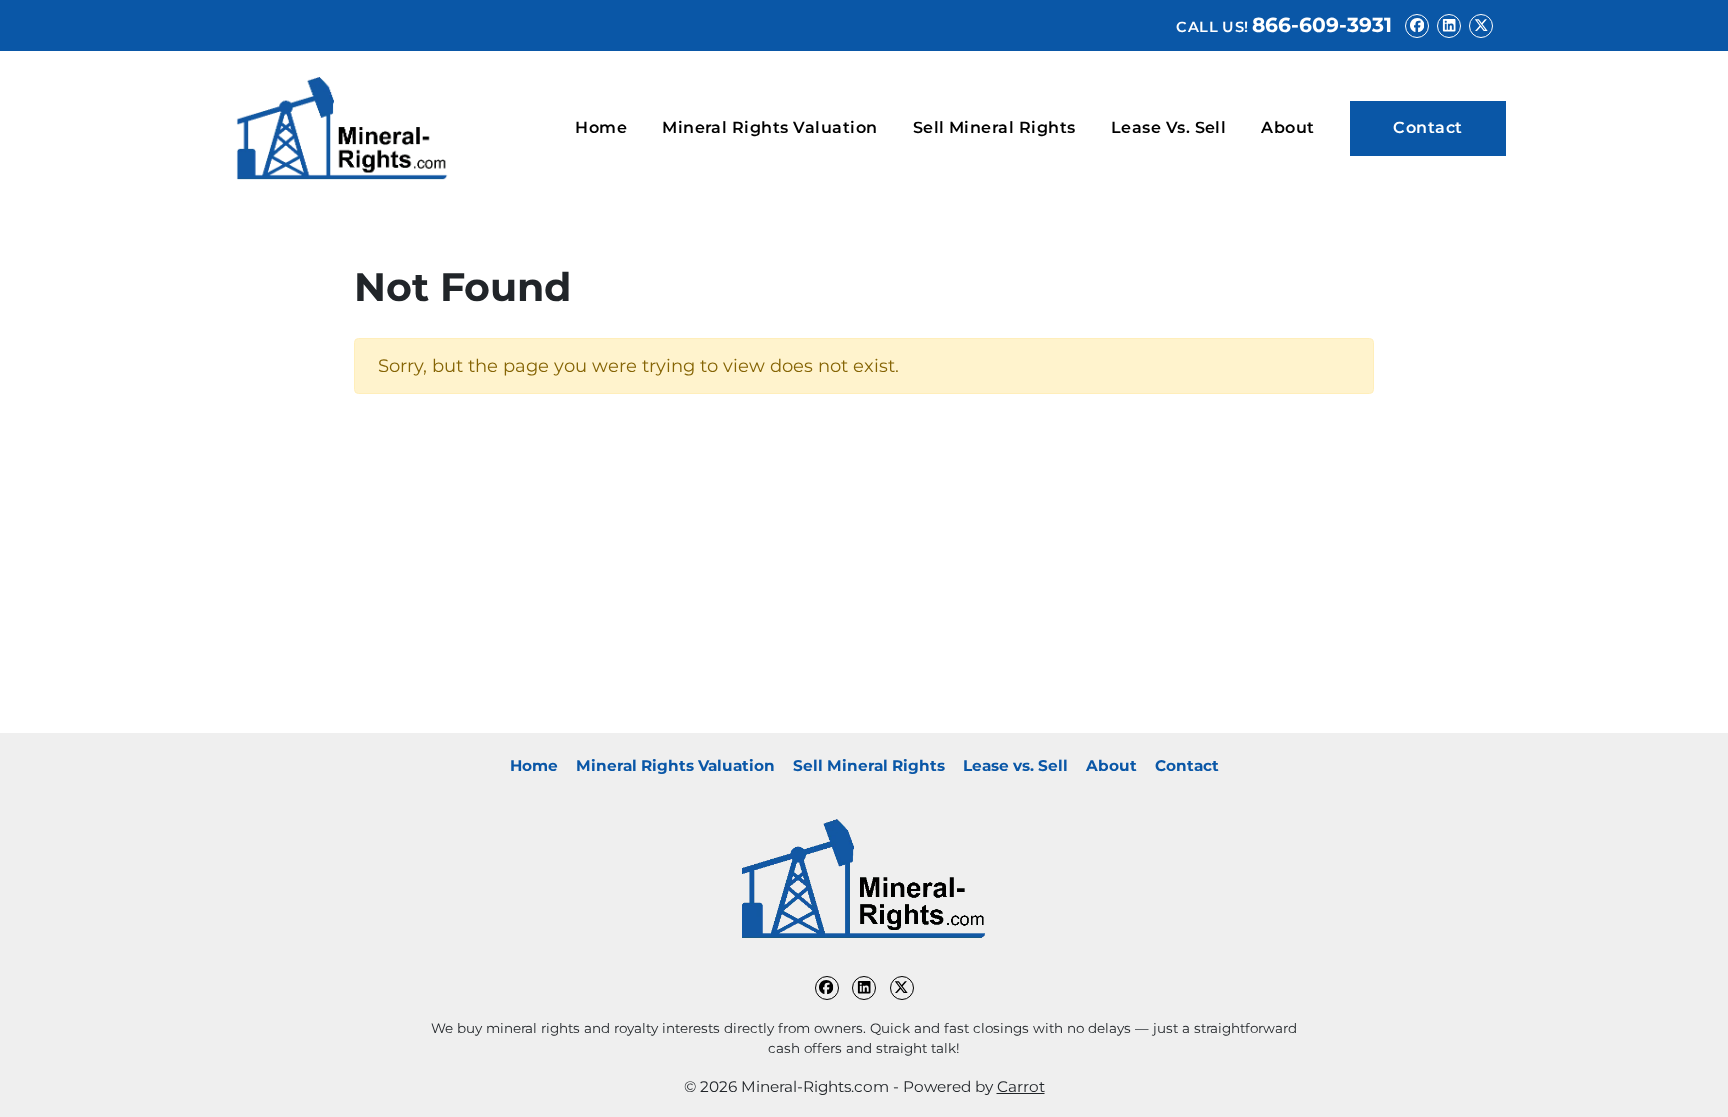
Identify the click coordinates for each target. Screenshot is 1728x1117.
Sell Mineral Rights (994, 127)
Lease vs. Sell (1169, 127)
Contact (1427, 127)
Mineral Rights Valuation (770, 127)
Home (601, 127)
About (1287, 127)
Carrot (1021, 1086)
